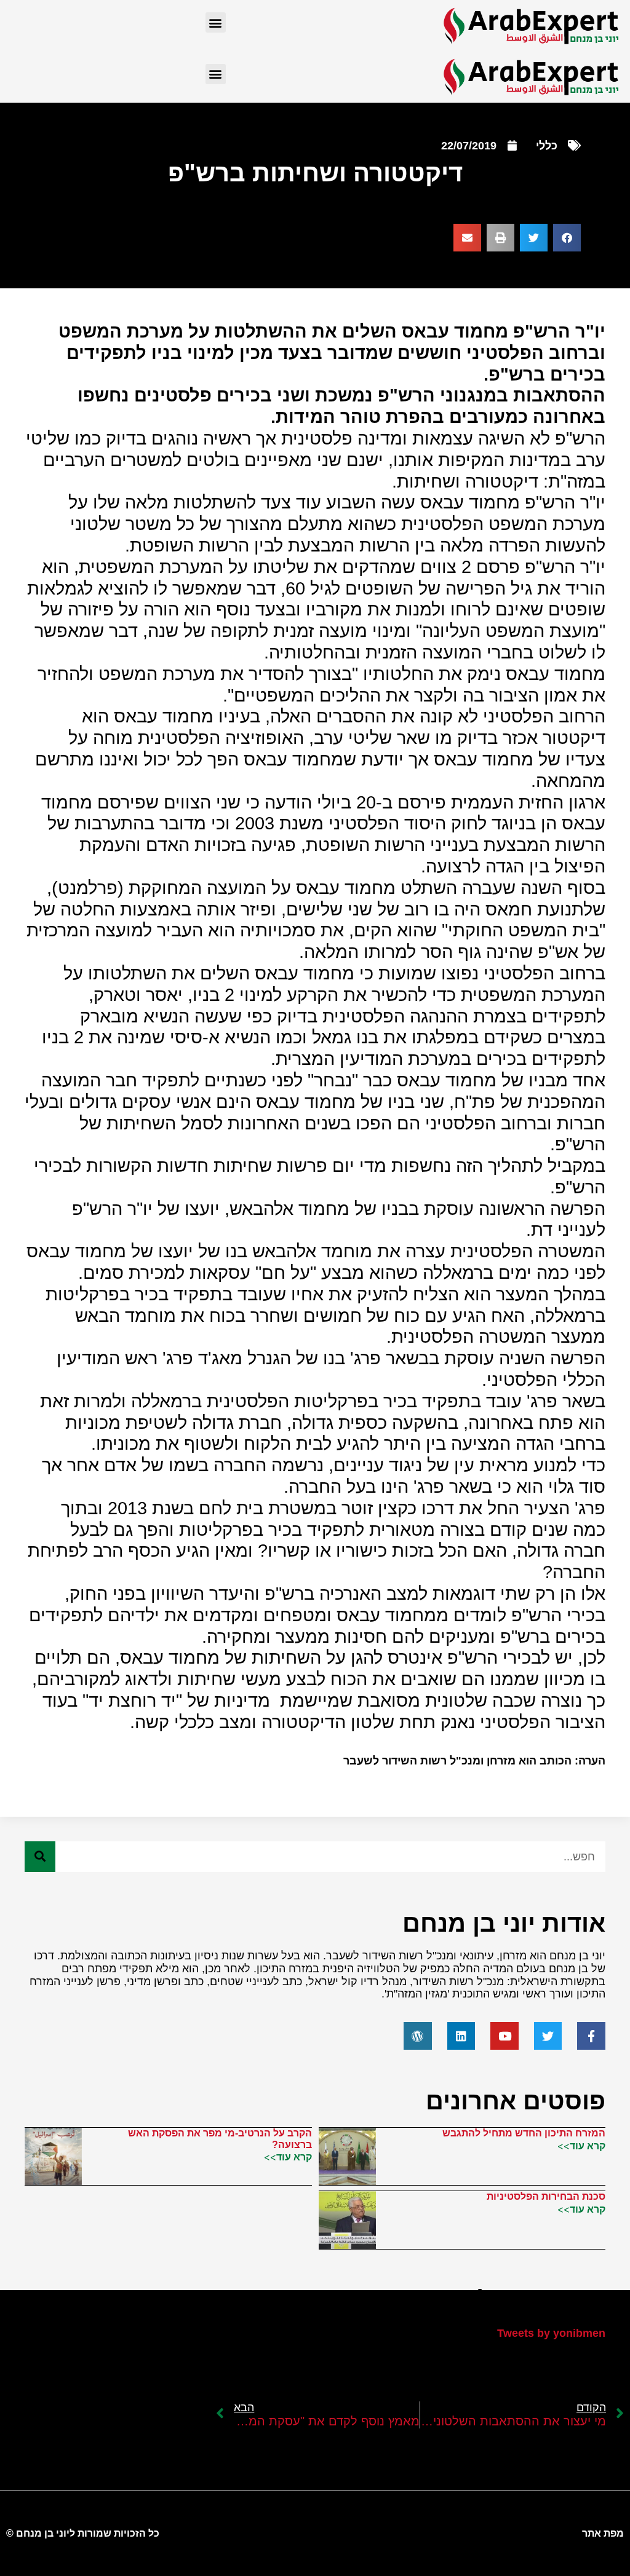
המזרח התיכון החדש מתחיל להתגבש (524, 2133)
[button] (216, 22)
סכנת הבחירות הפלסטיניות (546, 2196)
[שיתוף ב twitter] (534, 238)
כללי (547, 146)
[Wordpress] (418, 2036)
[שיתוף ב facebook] (567, 238)
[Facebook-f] (591, 2036)
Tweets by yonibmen (551, 2333)
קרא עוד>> (581, 2146)
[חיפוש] (40, 1857)
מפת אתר (603, 2533)
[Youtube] (504, 2036)
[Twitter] (548, 2036)
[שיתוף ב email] (467, 238)
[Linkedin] (461, 2036)
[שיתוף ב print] (500, 238)
